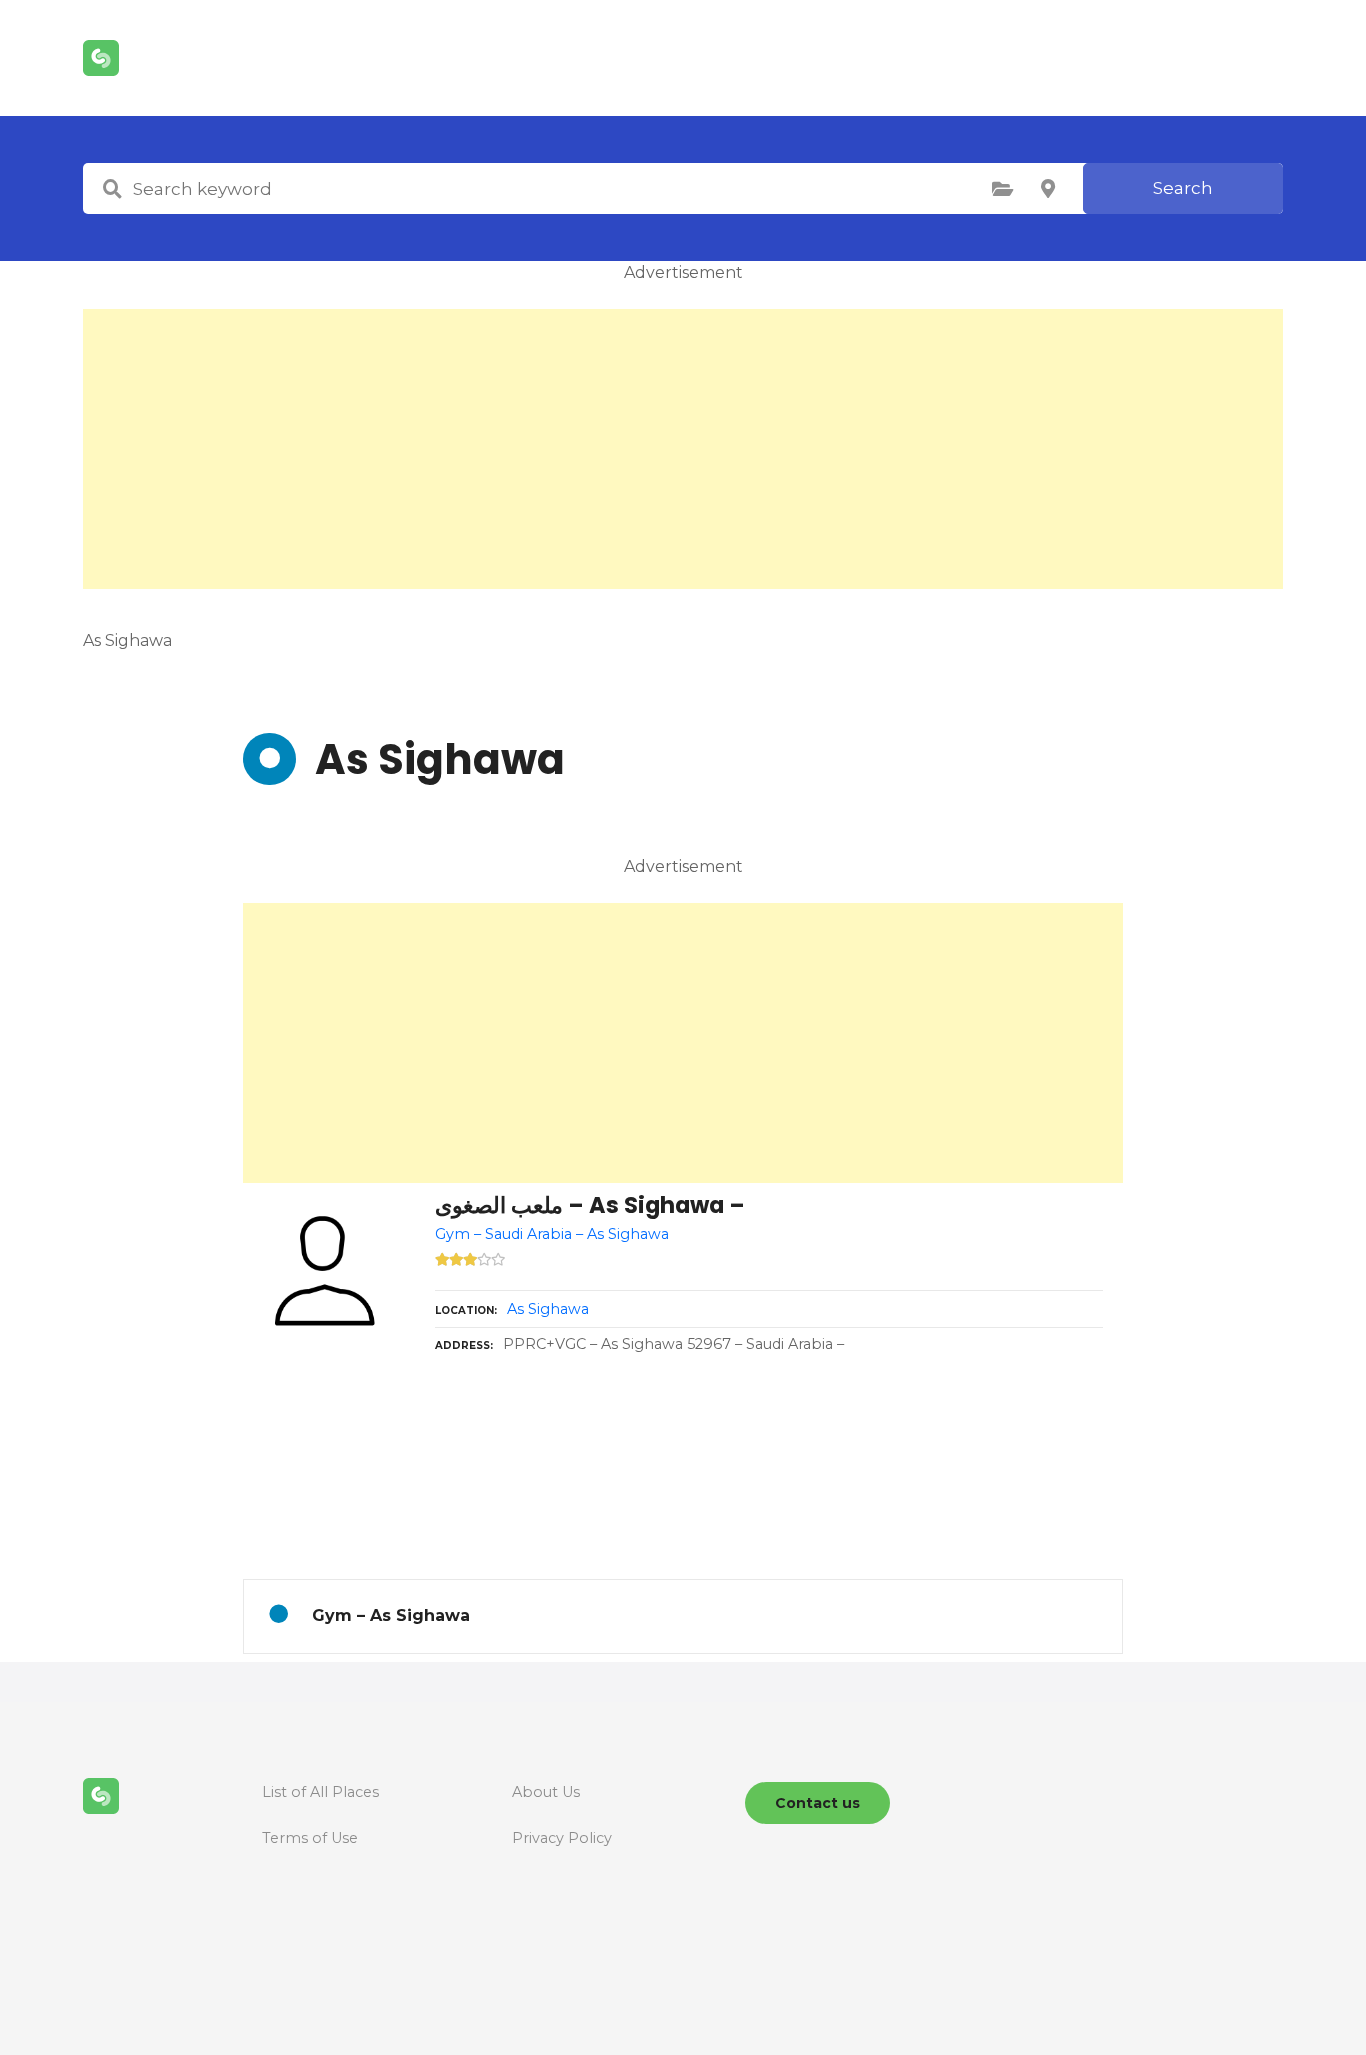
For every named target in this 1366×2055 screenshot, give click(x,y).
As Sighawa (548, 1309)
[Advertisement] (683, 449)
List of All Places (320, 1792)
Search (1183, 188)
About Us (546, 1792)
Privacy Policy (562, 1838)
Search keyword (112, 189)
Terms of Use (310, 1838)
